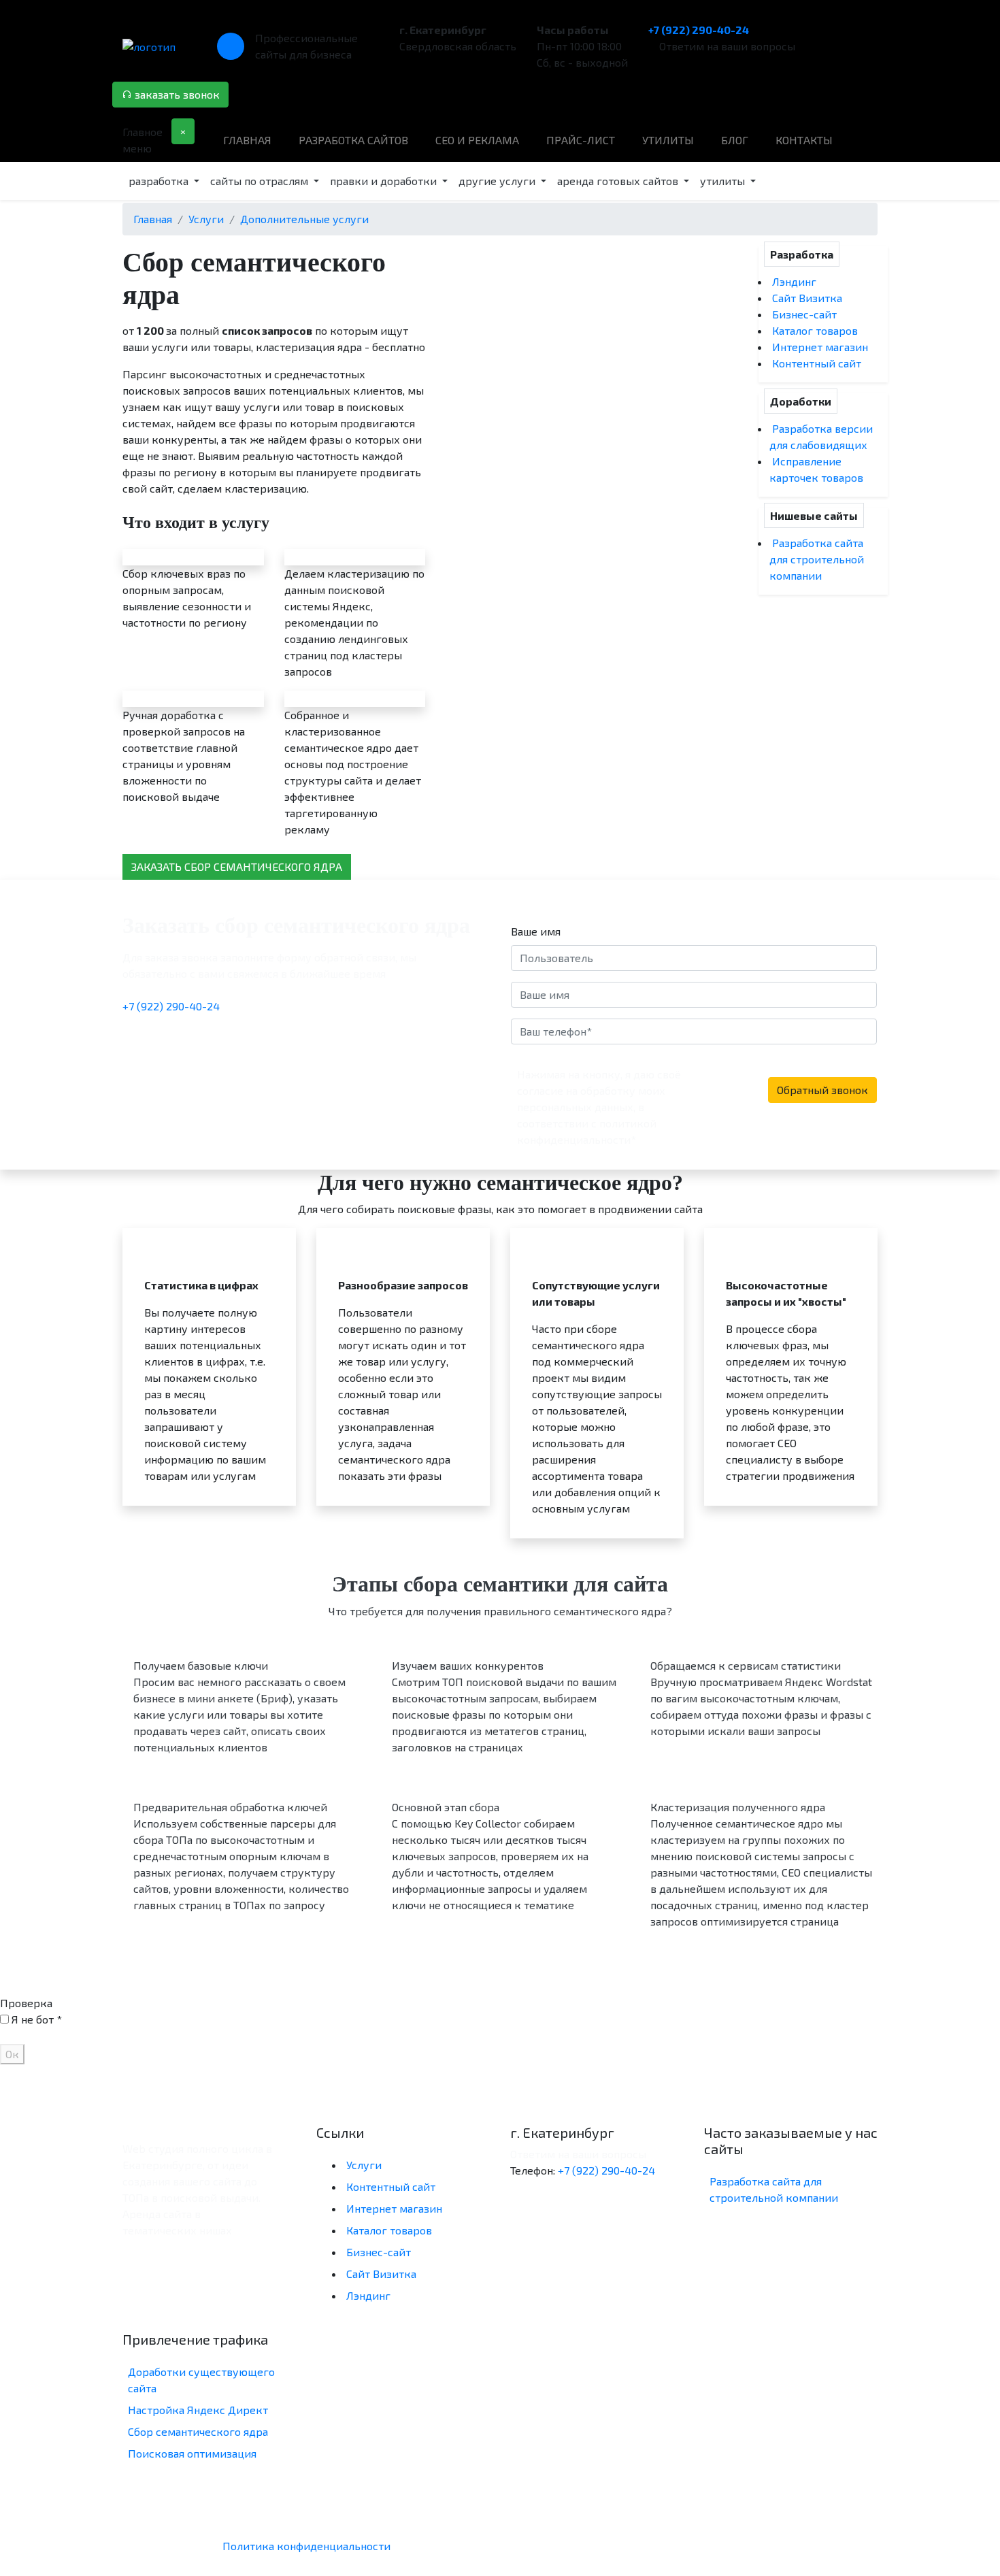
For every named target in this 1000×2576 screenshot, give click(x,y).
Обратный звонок (822, 1090)
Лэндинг (794, 281)
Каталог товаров (815, 330)
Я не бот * (37, 2019)
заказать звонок (176, 94)
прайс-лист (581, 140)
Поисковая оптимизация (192, 2453)
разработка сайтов (353, 140)
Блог (735, 140)
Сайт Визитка (807, 298)
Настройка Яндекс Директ (198, 2410)
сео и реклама (477, 140)
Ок (12, 2054)
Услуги (364, 2165)
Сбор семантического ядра (198, 2431)
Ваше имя (536, 931)
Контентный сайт (817, 363)
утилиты (668, 140)
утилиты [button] (724, 181)
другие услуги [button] (498, 181)
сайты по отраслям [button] (261, 181)
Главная (247, 140)
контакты (804, 140)
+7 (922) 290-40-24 (699, 30)
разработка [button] (160, 181)
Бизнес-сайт (804, 314)
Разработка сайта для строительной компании (817, 559)
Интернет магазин (820, 347)
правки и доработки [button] (385, 181)
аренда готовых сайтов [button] (619, 181)
